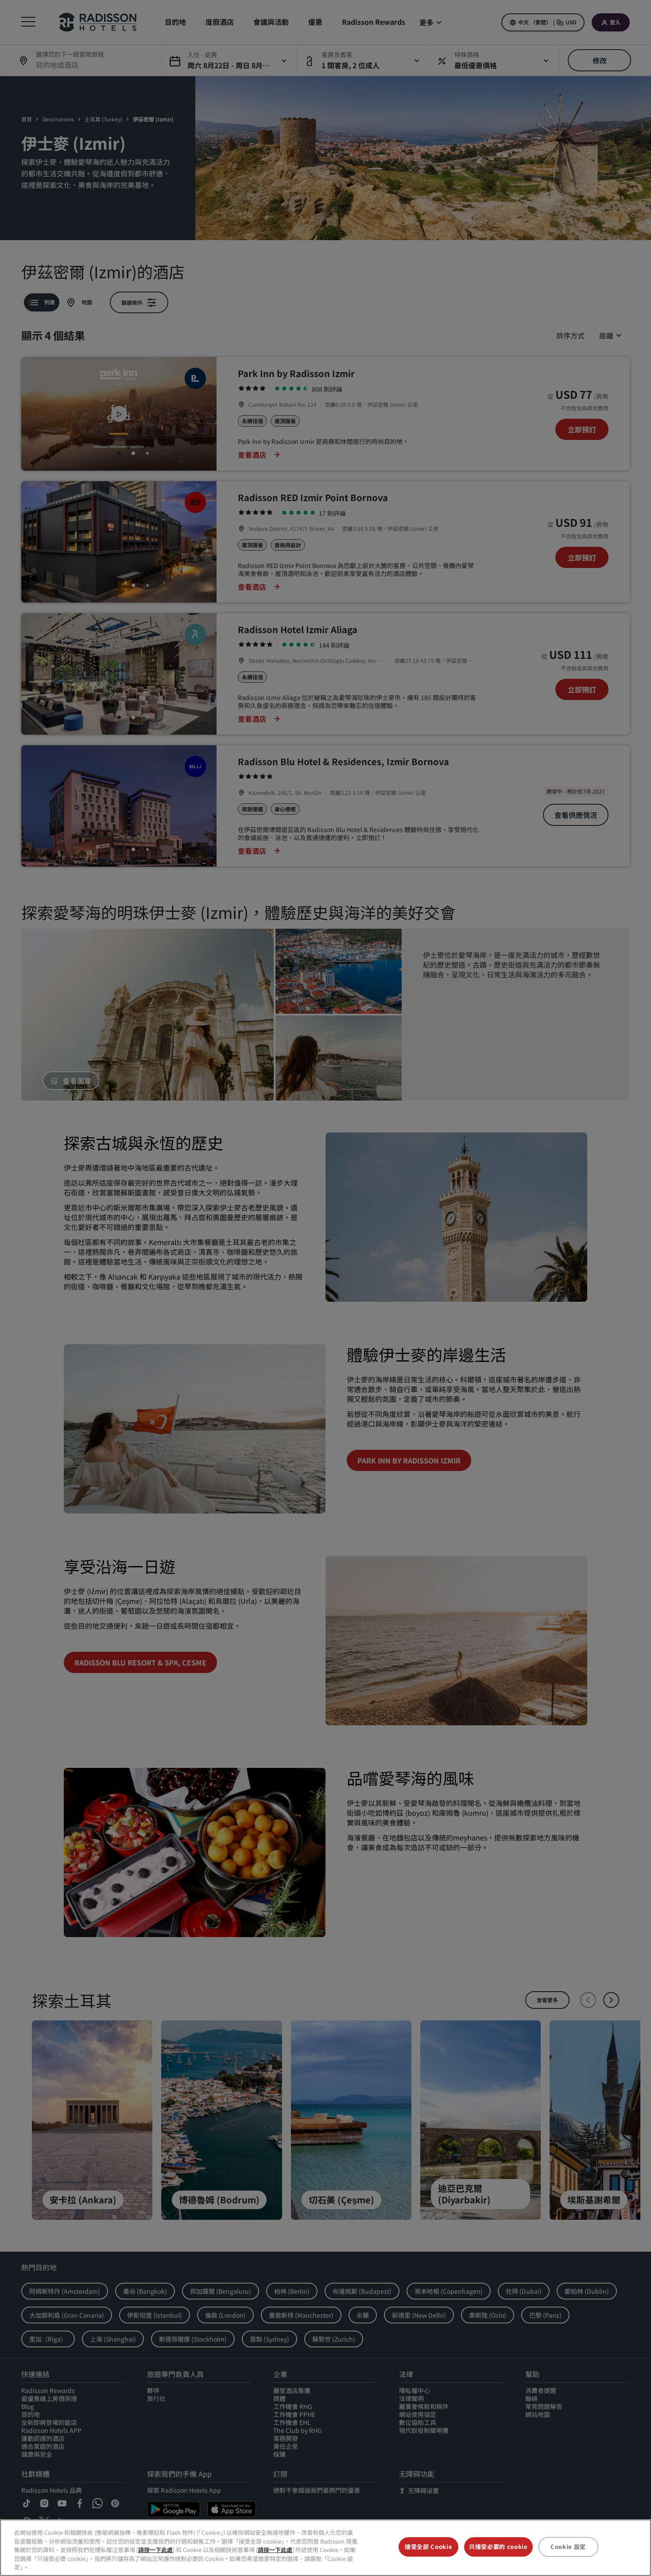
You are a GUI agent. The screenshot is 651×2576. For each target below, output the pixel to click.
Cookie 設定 (568, 2547)
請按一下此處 (155, 2550)
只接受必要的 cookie (498, 2547)
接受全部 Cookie (428, 2547)
